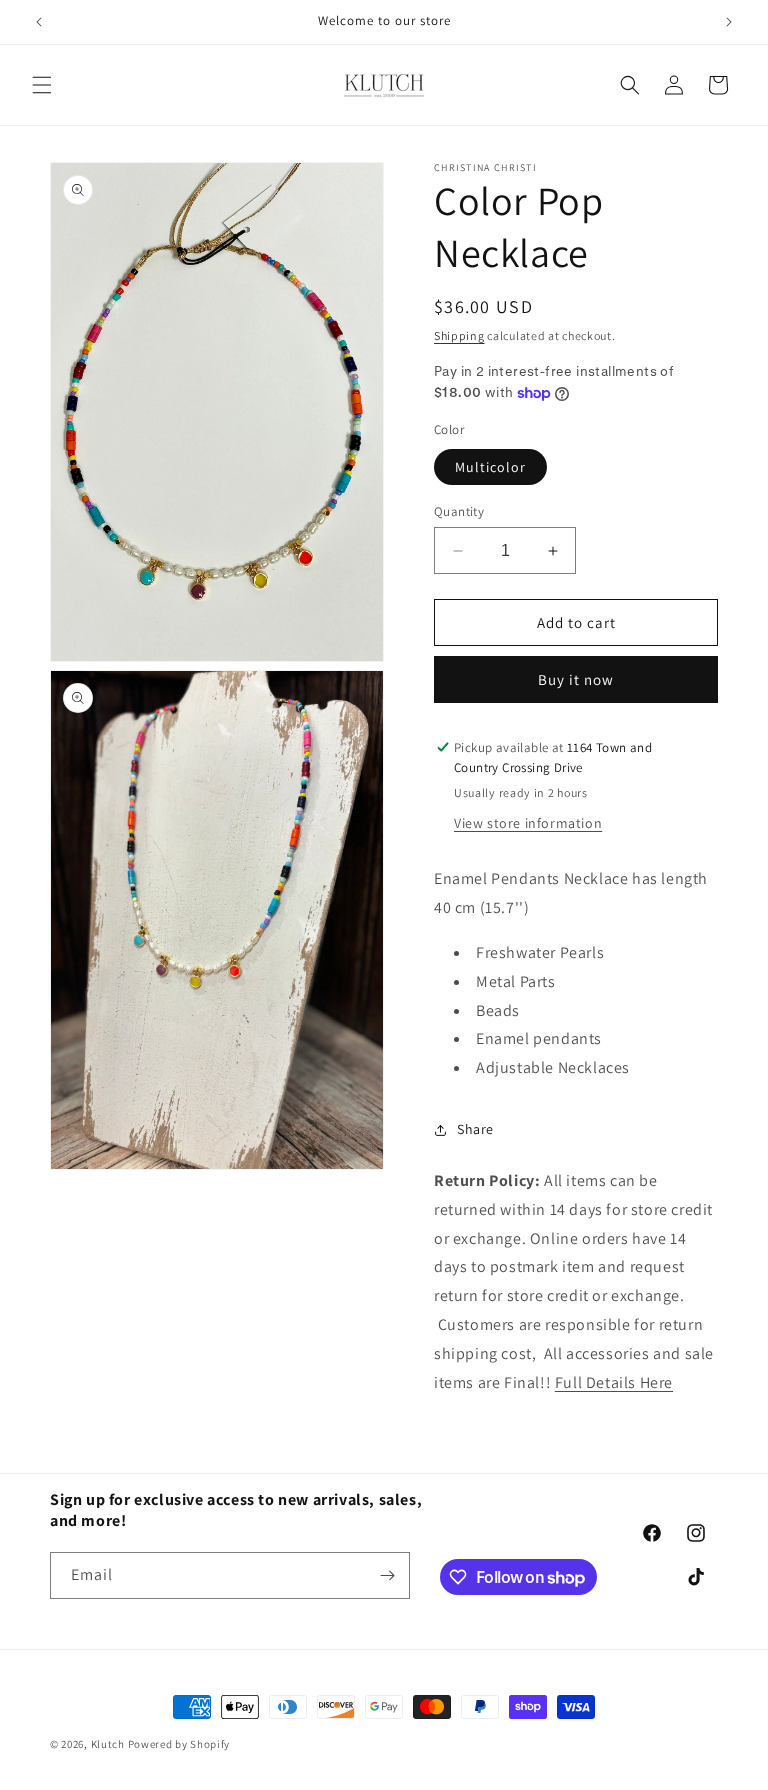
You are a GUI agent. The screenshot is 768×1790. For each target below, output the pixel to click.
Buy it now (576, 679)
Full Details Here (614, 1382)
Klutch (108, 1744)
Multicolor (490, 467)
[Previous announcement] (39, 22)
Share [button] (475, 1129)
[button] (42, 85)
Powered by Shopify (179, 1744)
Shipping (459, 335)
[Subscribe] (387, 1575)
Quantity (459, 511)
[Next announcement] (729, 22)
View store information (528, 823)
